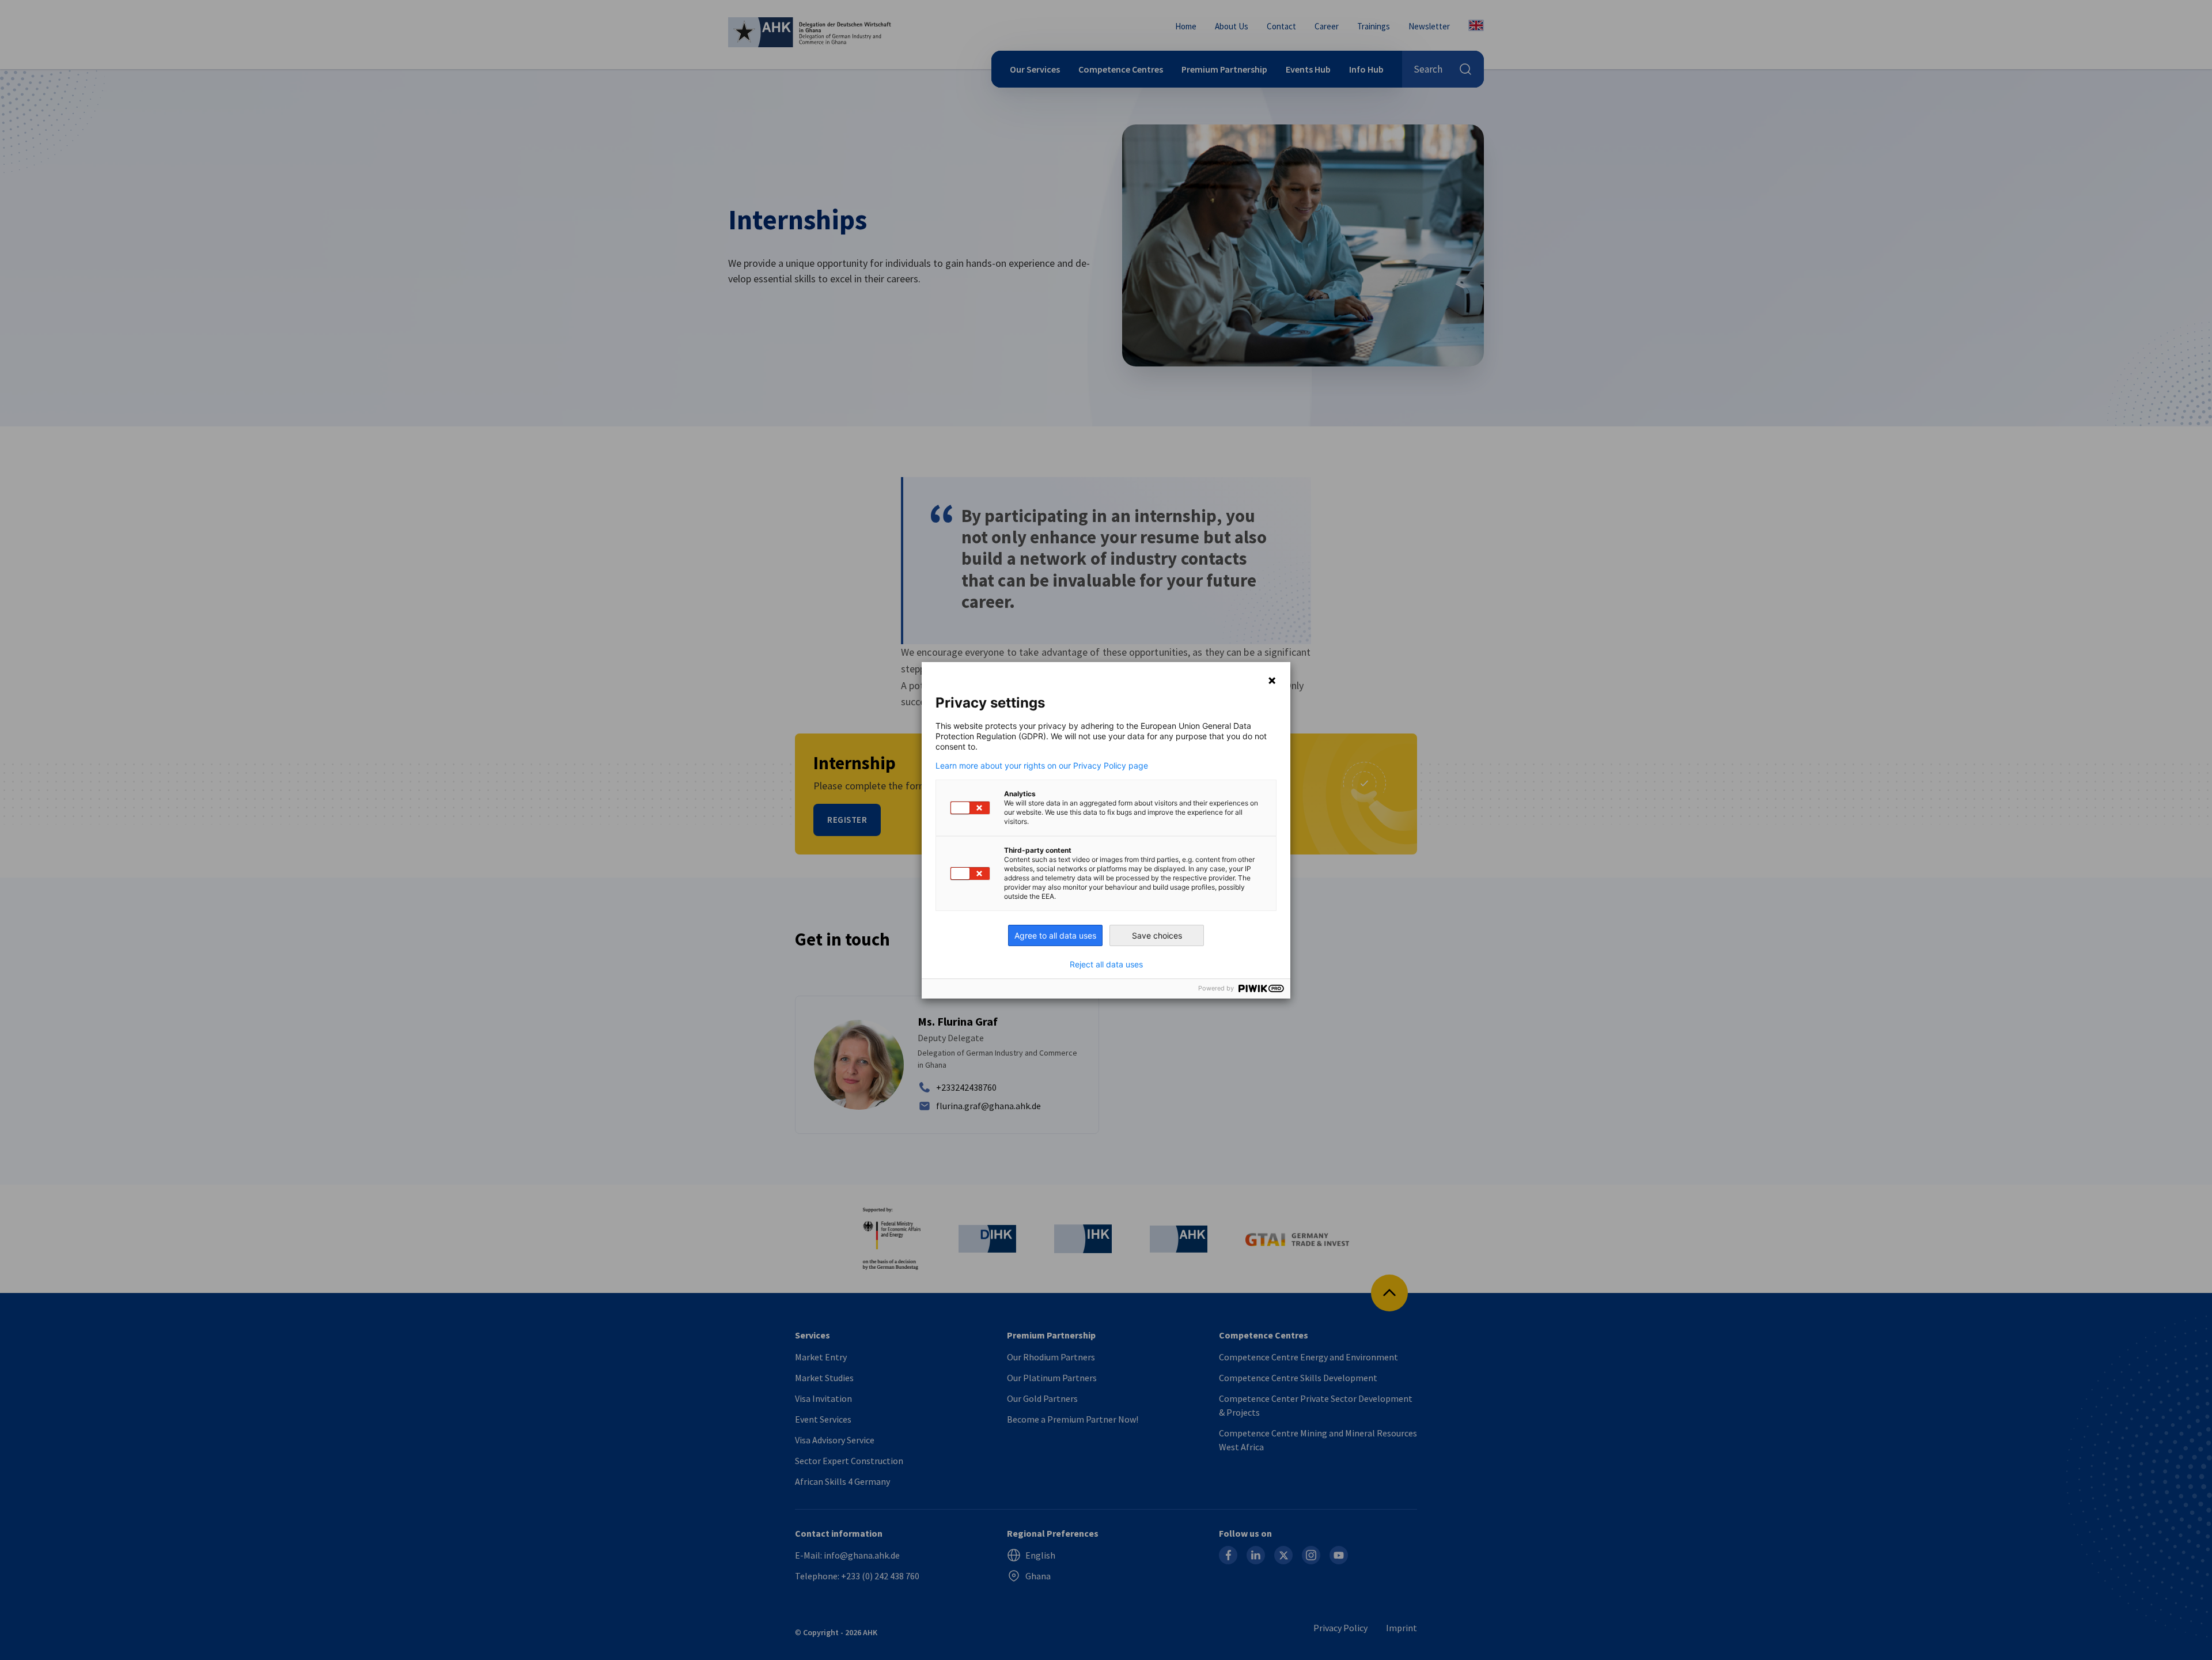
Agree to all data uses (1055, 935)
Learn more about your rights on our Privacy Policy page (1042, 766)
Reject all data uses (1106, 965)
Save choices (1157, 935)
